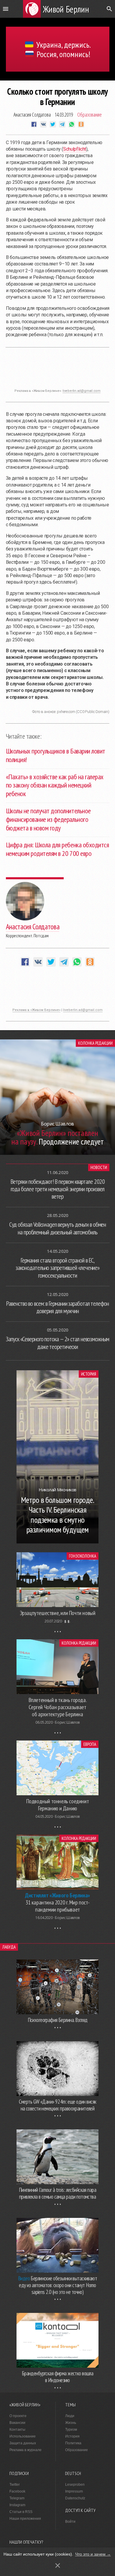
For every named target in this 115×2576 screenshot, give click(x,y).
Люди (70, 2416)
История (89, 1374)
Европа (90, 1744)
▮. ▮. (67, 1621)
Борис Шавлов (67, 1722)
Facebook (17, 2491)
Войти (70, 2522)
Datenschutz (75, 2498)
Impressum (74, 2491)
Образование (89, 115)
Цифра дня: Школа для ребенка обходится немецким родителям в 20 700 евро (57, 849)
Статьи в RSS (21, 2512)
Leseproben (75, 2485)
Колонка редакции (95, 1043)
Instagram (17, 2505)
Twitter (15, 2485)
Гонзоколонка (83, 1556)
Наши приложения (25, 2519)
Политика (73, 2443)
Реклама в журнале (26, 2450)
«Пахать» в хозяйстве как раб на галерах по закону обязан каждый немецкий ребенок (55, 785)
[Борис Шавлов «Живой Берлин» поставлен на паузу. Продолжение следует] (57, 1153)
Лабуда (9, 1947)
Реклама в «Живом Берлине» (36, 1010)
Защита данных (23, 2443)
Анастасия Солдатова (32, 115)
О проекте (18, 2416)
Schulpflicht (75, 149)
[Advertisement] (57, 371)
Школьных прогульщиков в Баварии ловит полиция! (56, 755)
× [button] (58, 2565)
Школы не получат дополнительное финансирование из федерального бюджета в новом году (48, 819)
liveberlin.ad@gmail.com (82, 391)
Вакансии (17, 2423)
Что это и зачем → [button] (93, 2554)
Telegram (17, 2498)
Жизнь (71, 2423)
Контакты (17, 2430)
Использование (23, 2436)
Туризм (71, 2430)
